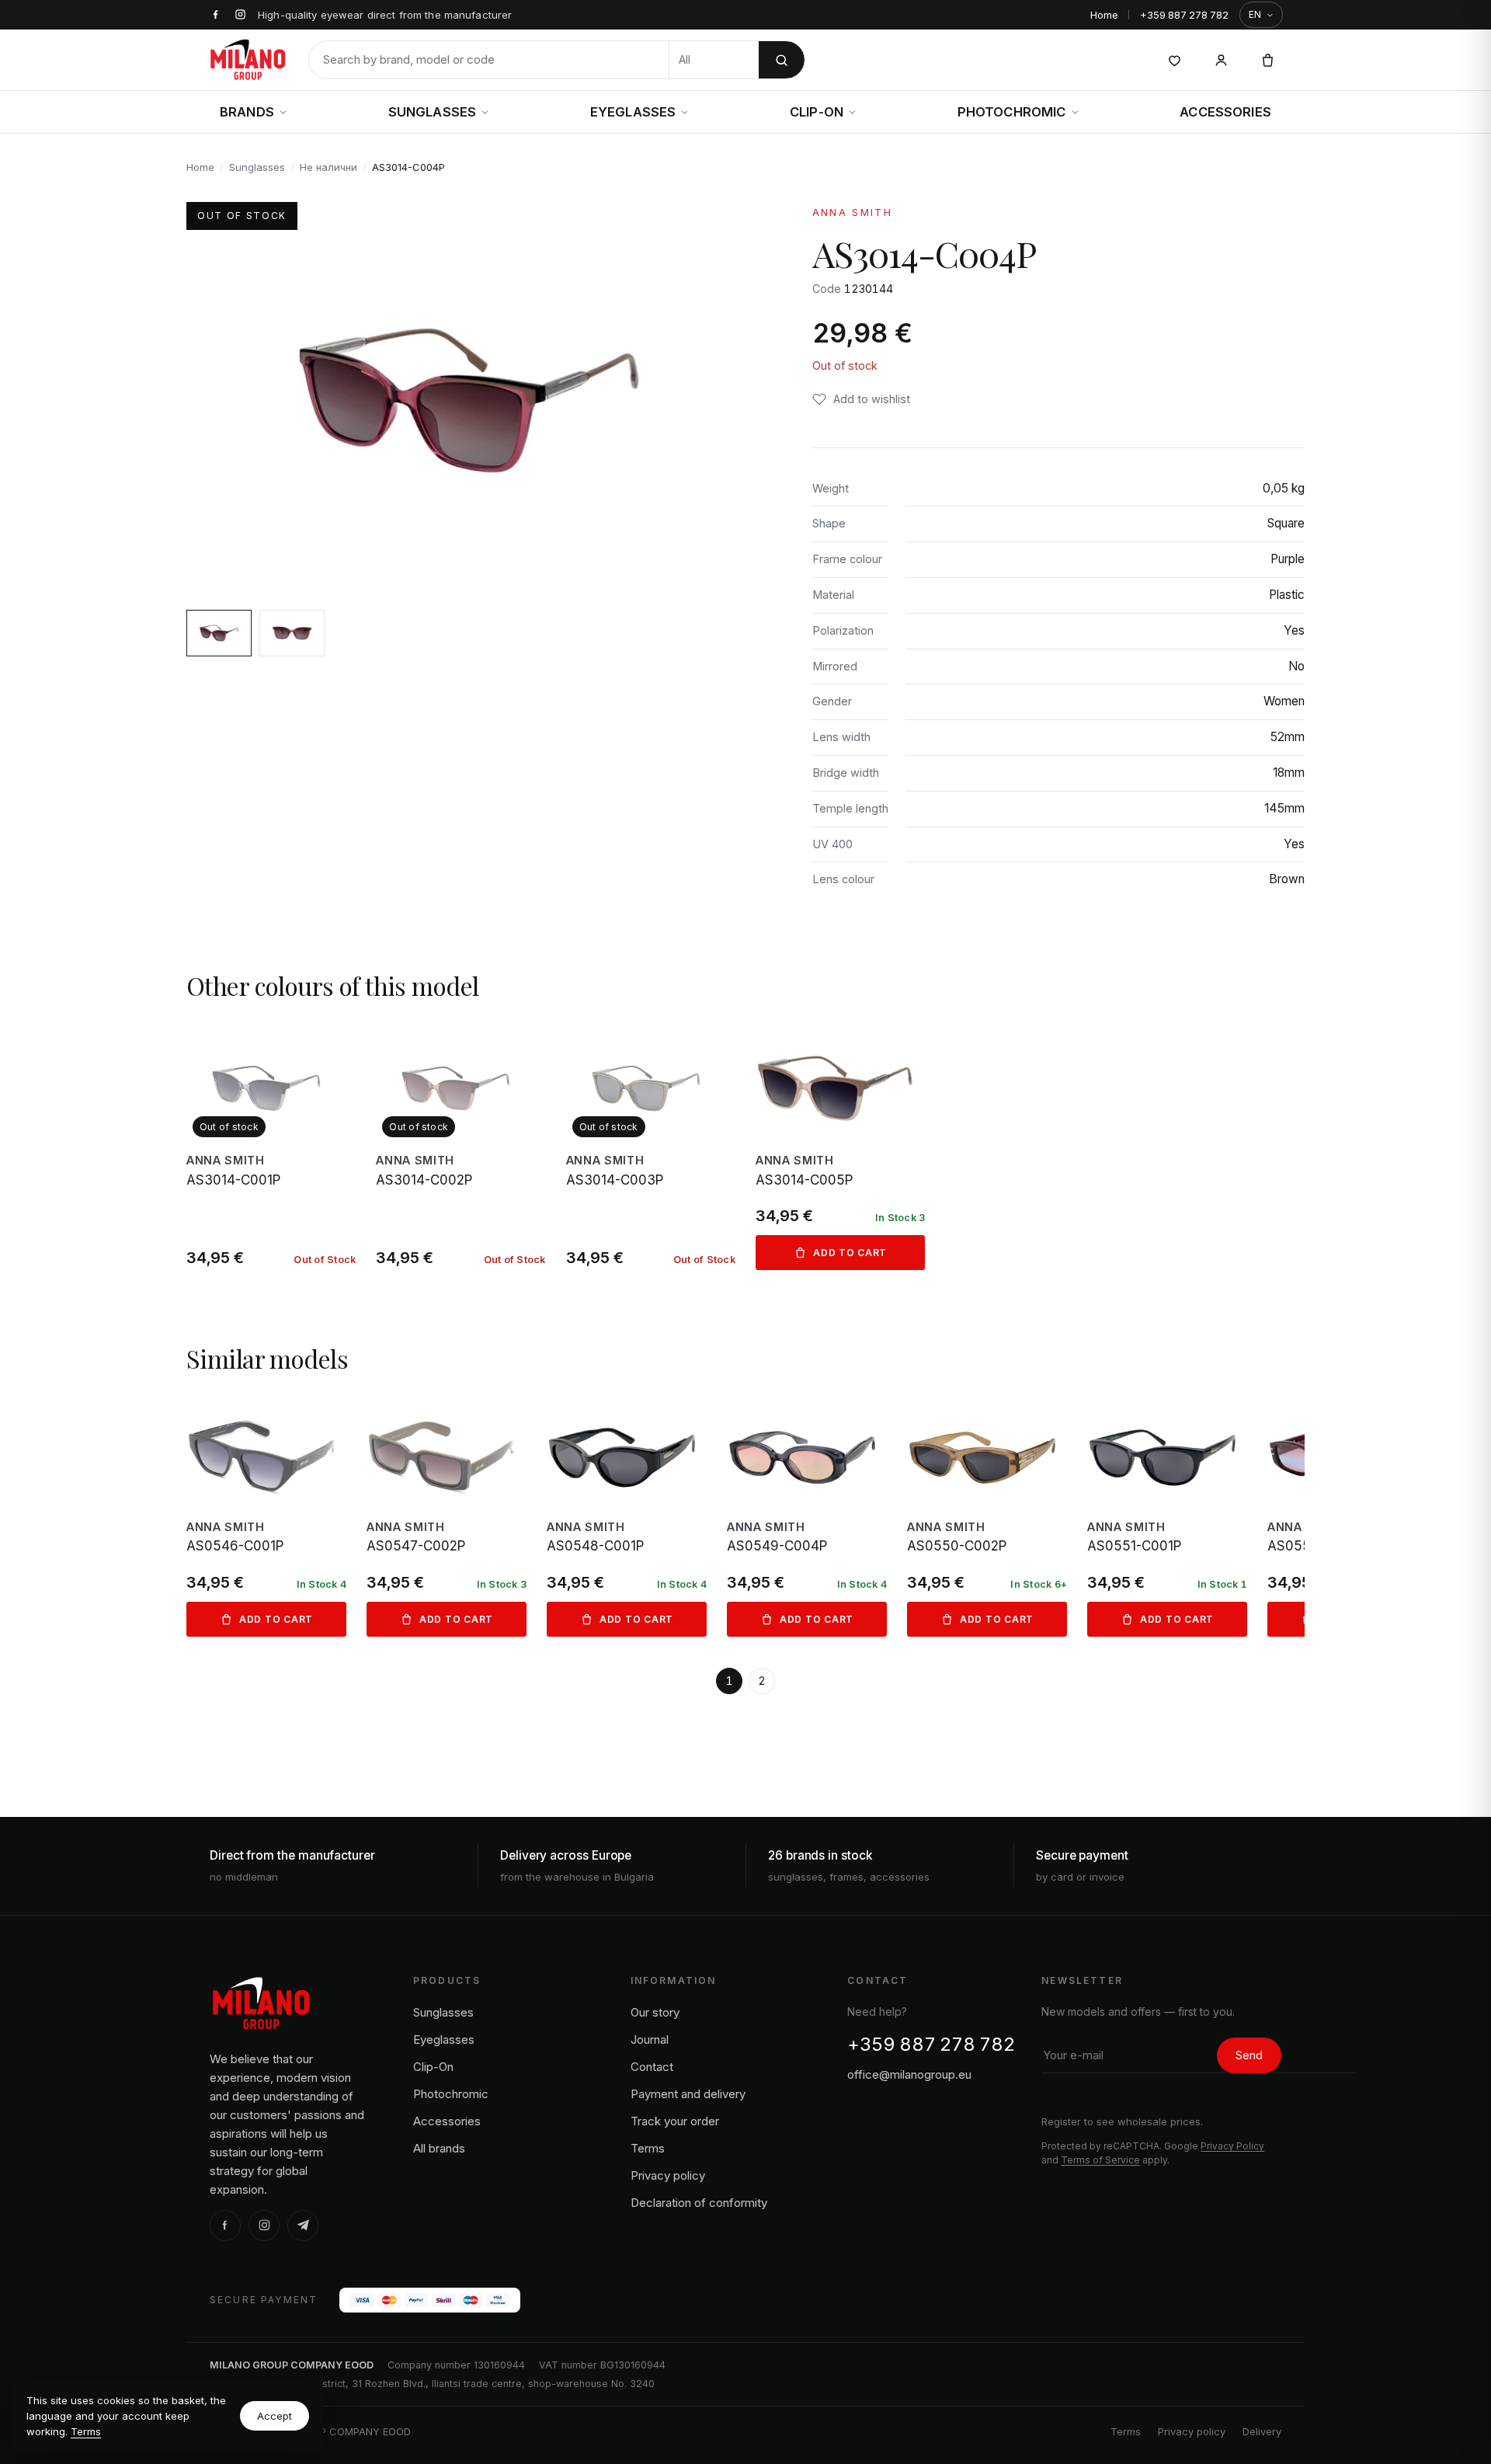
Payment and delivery (688, 2094)
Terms (86, 2431)
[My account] (1221, 60)
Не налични (328, 167)
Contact (652, 2067)
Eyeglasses (633, 112)
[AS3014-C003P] (651, 1148)
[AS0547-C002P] (447, 1517)
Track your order (675, 2121)
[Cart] (1267, 60)
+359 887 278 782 (1184, 15)
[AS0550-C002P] (987, 1517)
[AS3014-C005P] (840, 1148)
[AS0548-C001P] (627, 1517)
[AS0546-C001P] (266, 1517)
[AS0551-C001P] (1167, 1517)
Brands (247, 112)
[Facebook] (225, 2226)
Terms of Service (1100, 2160)
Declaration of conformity (699, 2203)
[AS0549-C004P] (807, 1517)
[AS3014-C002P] (461, 1148)
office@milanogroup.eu (909, 2074)
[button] (861, 399)
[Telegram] (303, 2226)
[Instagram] (264, 2226)
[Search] (782, 60)
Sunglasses (433, 112)
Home (1104, 15)
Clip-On (817, 112)
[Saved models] (1174, 60)
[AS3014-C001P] (271, 1148)
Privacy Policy (1232, 2146)
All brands (439, 2148)
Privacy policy (668, 2175)
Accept (275, 2416)
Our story (655, 2012)
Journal (650, 2039)
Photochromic (1012, 112)
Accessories (1225, 112)
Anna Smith (852, 212)
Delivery (1262, 2431)
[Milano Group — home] (248, 60)
